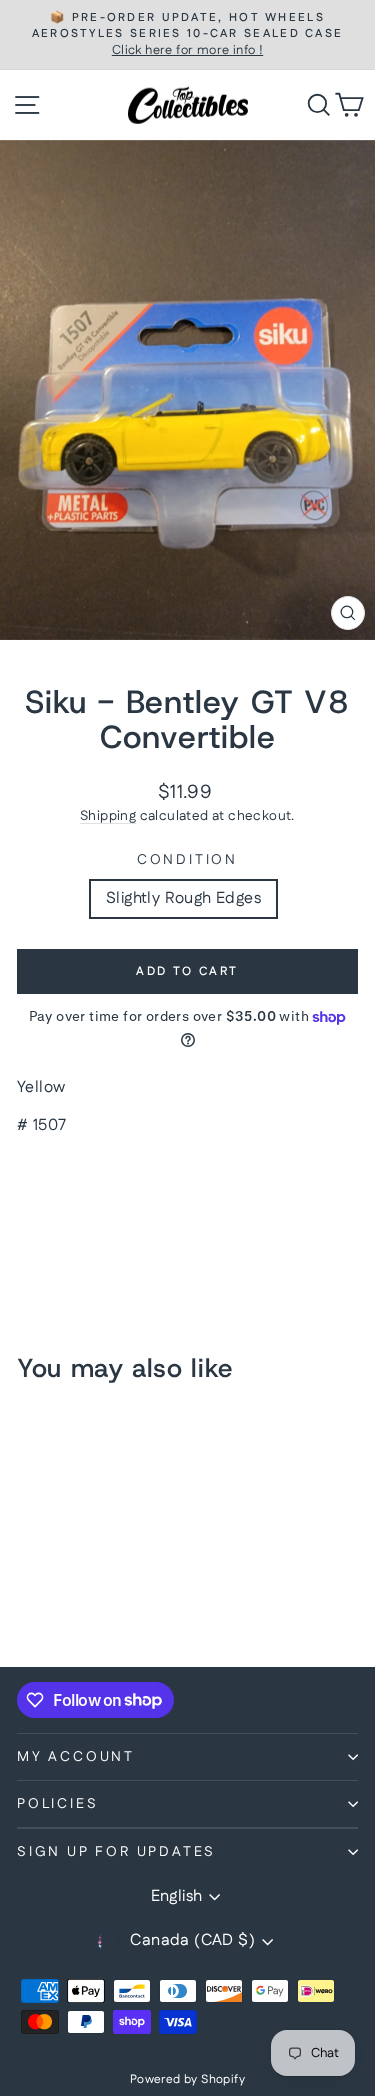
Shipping (108, 816)
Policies (57, 1804)
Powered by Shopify (187, 2079)
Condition (187, 860)
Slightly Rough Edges (183, 898)
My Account (76, 1757)
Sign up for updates (116, 1852)
